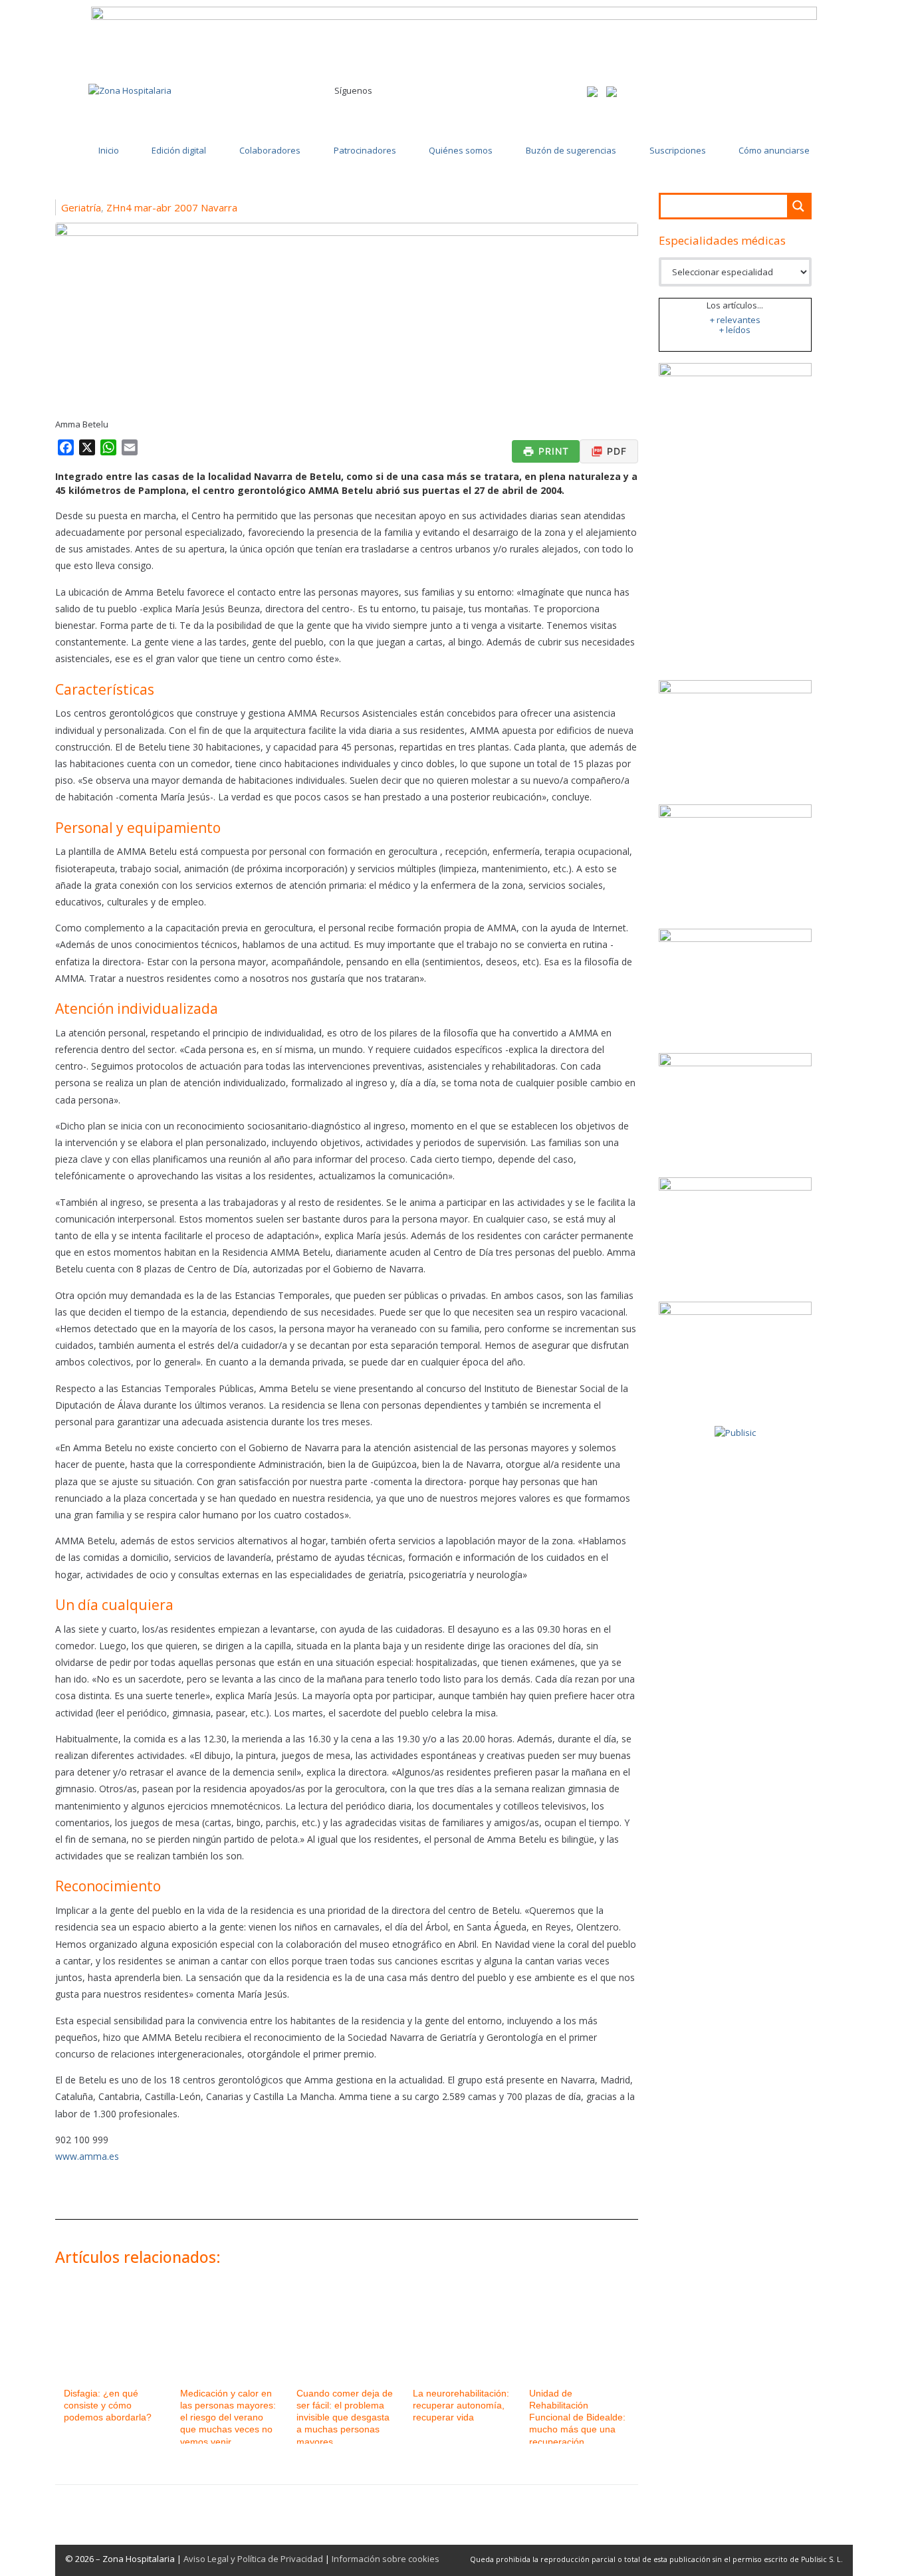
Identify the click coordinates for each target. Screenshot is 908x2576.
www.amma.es (87, 2156)
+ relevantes (735, 320)
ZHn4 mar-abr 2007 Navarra (172, 207)
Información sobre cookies (386, 2559)
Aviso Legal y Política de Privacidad (253, 2559)
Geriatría (81, 207)
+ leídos (735, 330)
